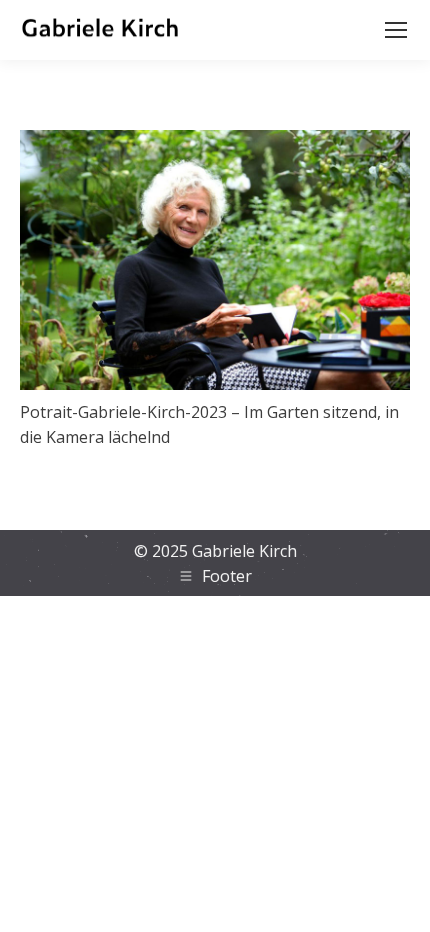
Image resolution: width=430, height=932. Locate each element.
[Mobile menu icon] (396, 30)
